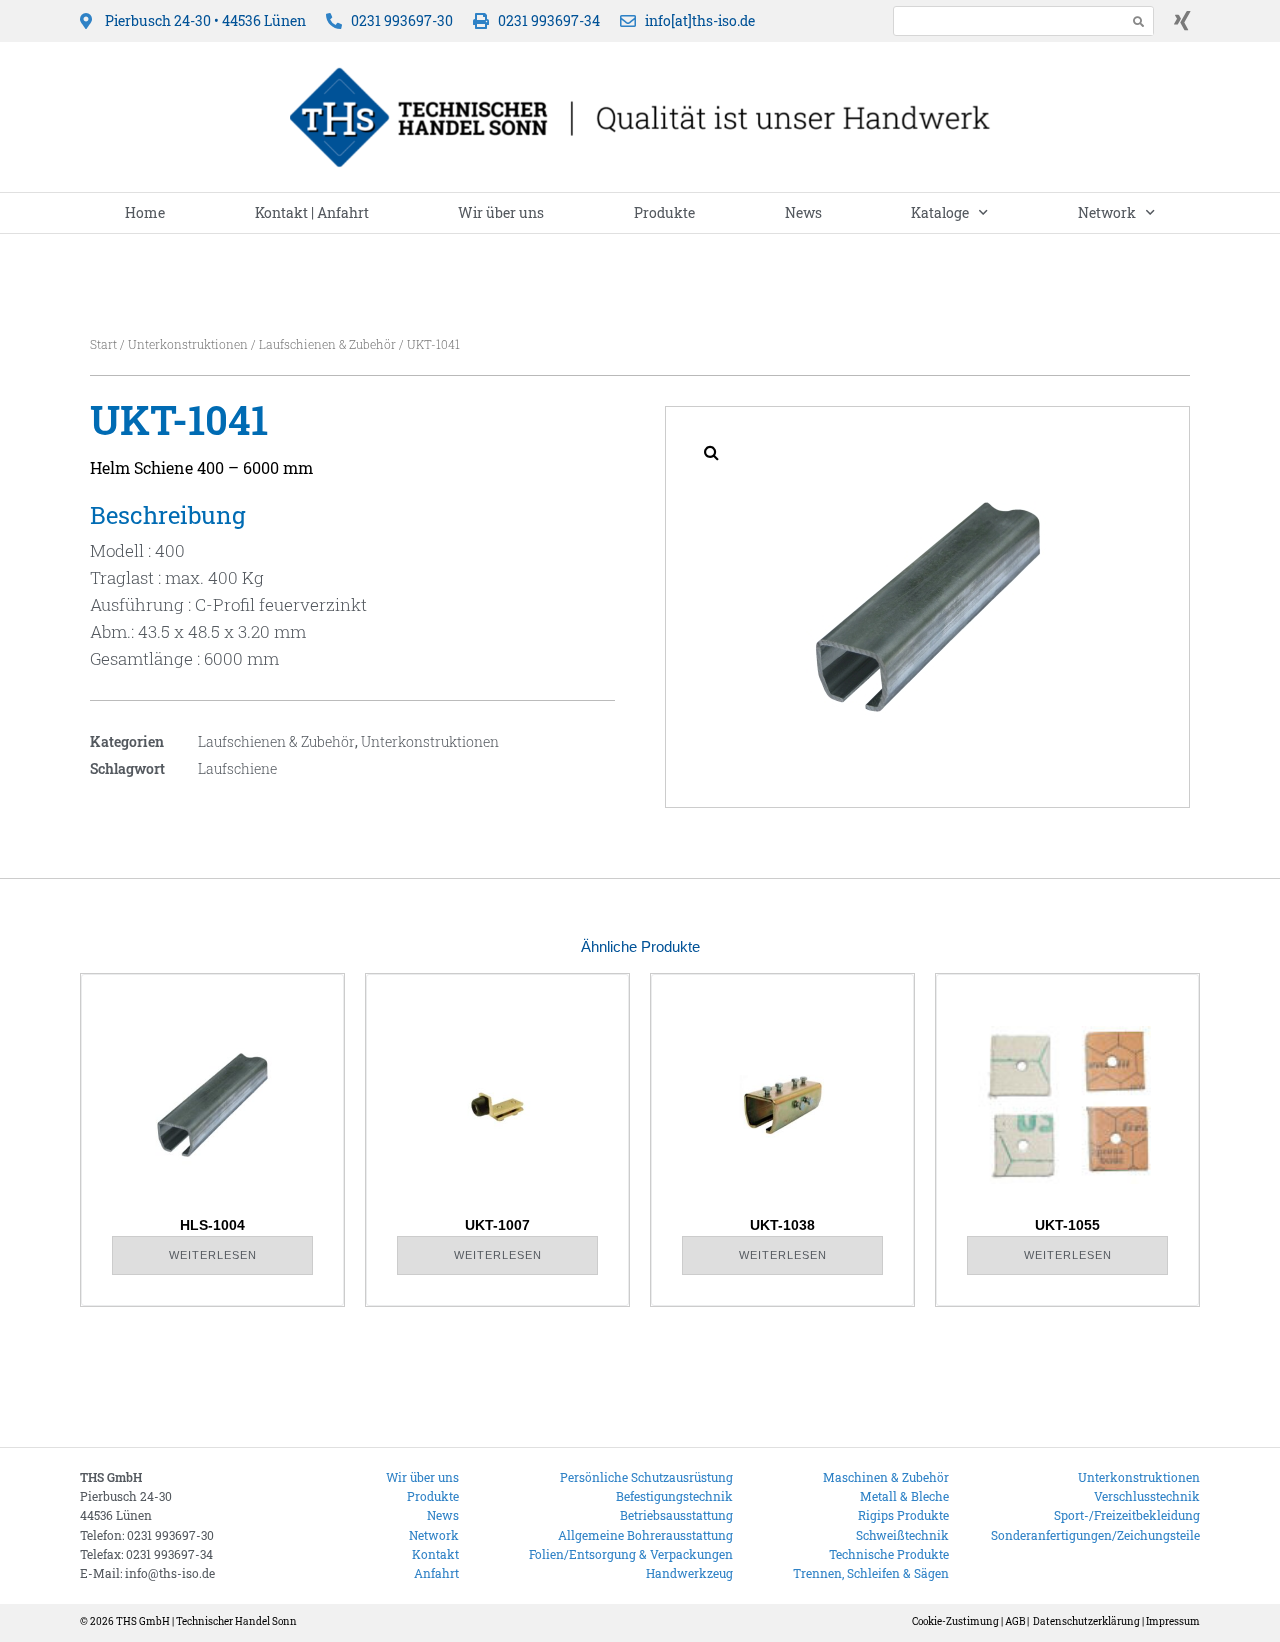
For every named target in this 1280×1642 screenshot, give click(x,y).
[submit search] (1139, 21)
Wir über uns (501, 212)
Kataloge (940, 212)
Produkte (664, 212)
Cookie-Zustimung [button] (955, 1621)
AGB (1015, 1621)
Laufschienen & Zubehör (327, 344)
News (803, 212)
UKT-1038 (782, 1225)
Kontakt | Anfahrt (312, 212)
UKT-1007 (497, 1225)
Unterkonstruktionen (188, 344)
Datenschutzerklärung (1086, 1621)
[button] (711, 452)
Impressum (1173, 1621)
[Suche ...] (1004, 20)
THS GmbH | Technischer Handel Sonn (206, 1621)
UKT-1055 (1067, 1225)
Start (103, 344)
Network (1107, 212)
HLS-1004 (212, 1225)
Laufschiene (237, 768)
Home (145, 212)
